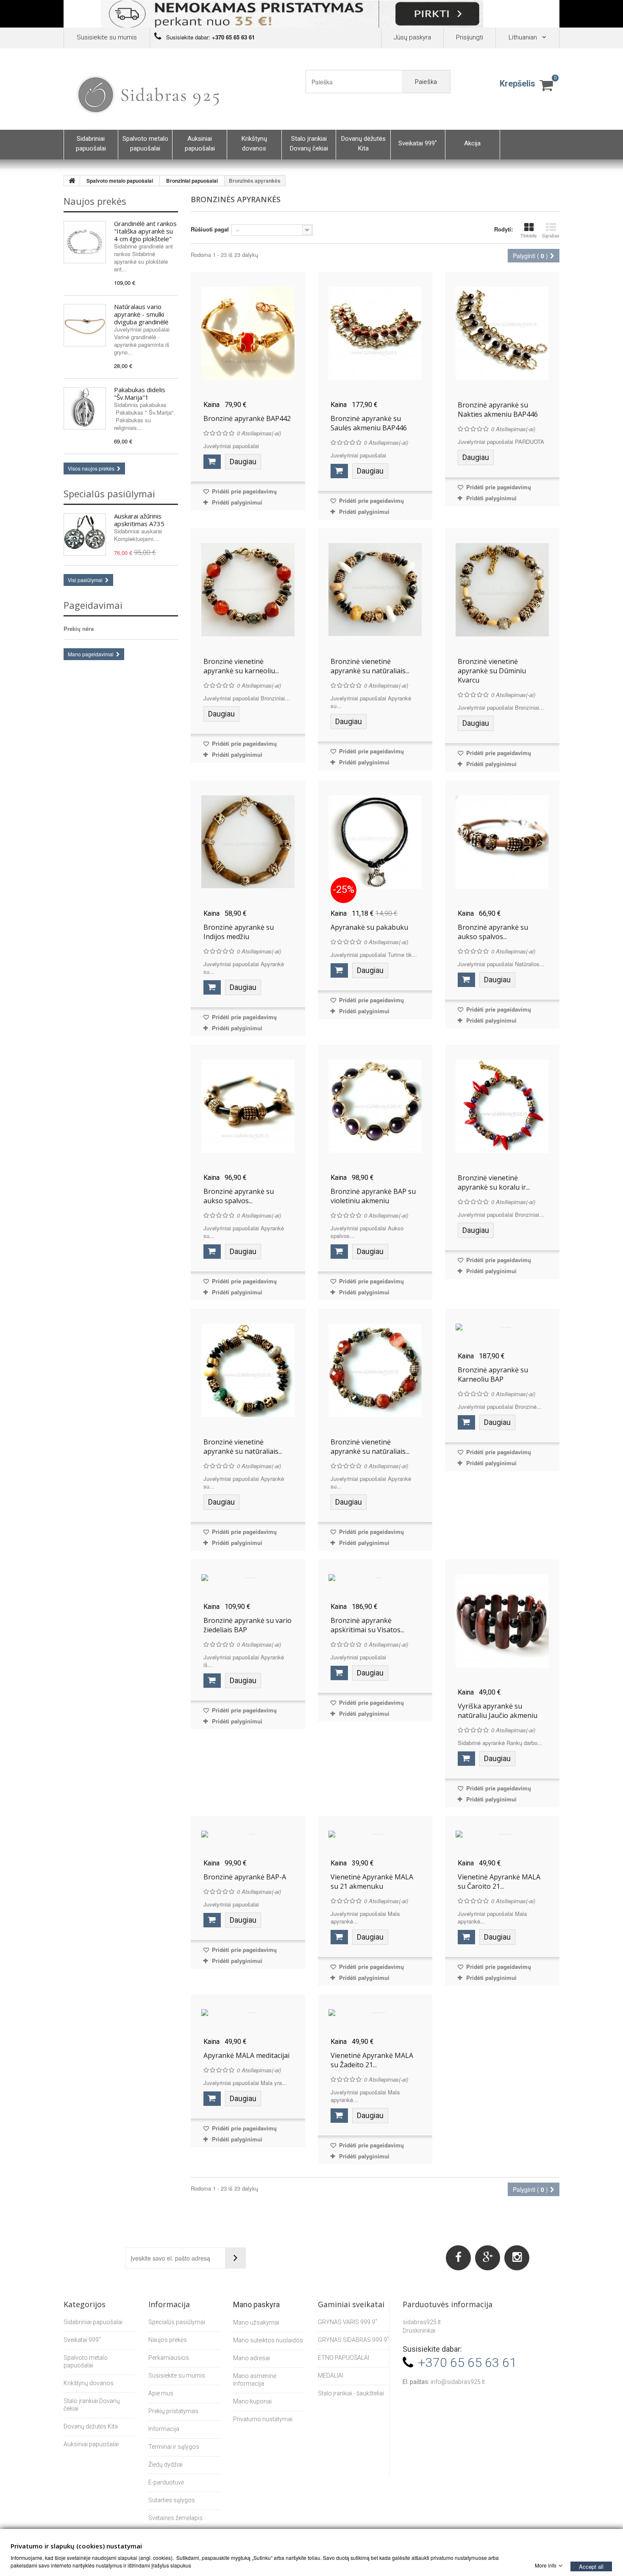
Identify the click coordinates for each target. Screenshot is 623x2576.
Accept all (591, 2566)
